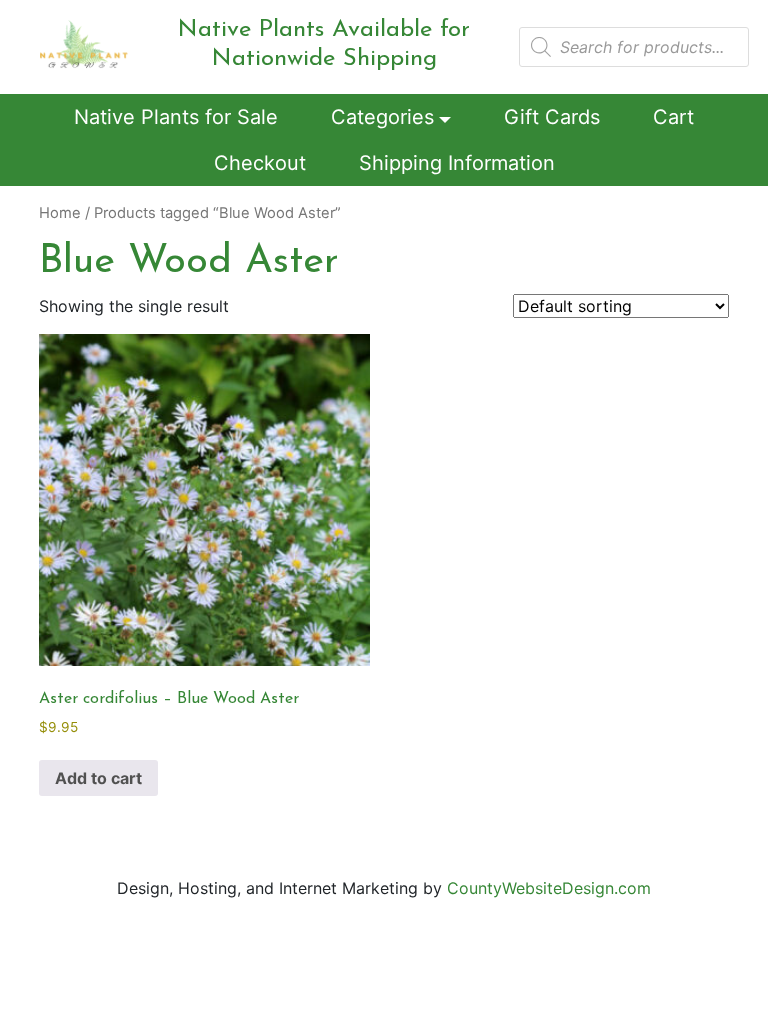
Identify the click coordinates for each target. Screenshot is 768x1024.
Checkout (260, 163)
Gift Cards (552, 117)
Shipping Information (457, 163)
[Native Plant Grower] (84, 43)
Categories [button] (382, 117)
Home (60, 213)
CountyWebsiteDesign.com (549, 888)
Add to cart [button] (98, 778)
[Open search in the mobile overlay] (634, 47)
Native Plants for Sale (176, 117)
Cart (673, 117)
